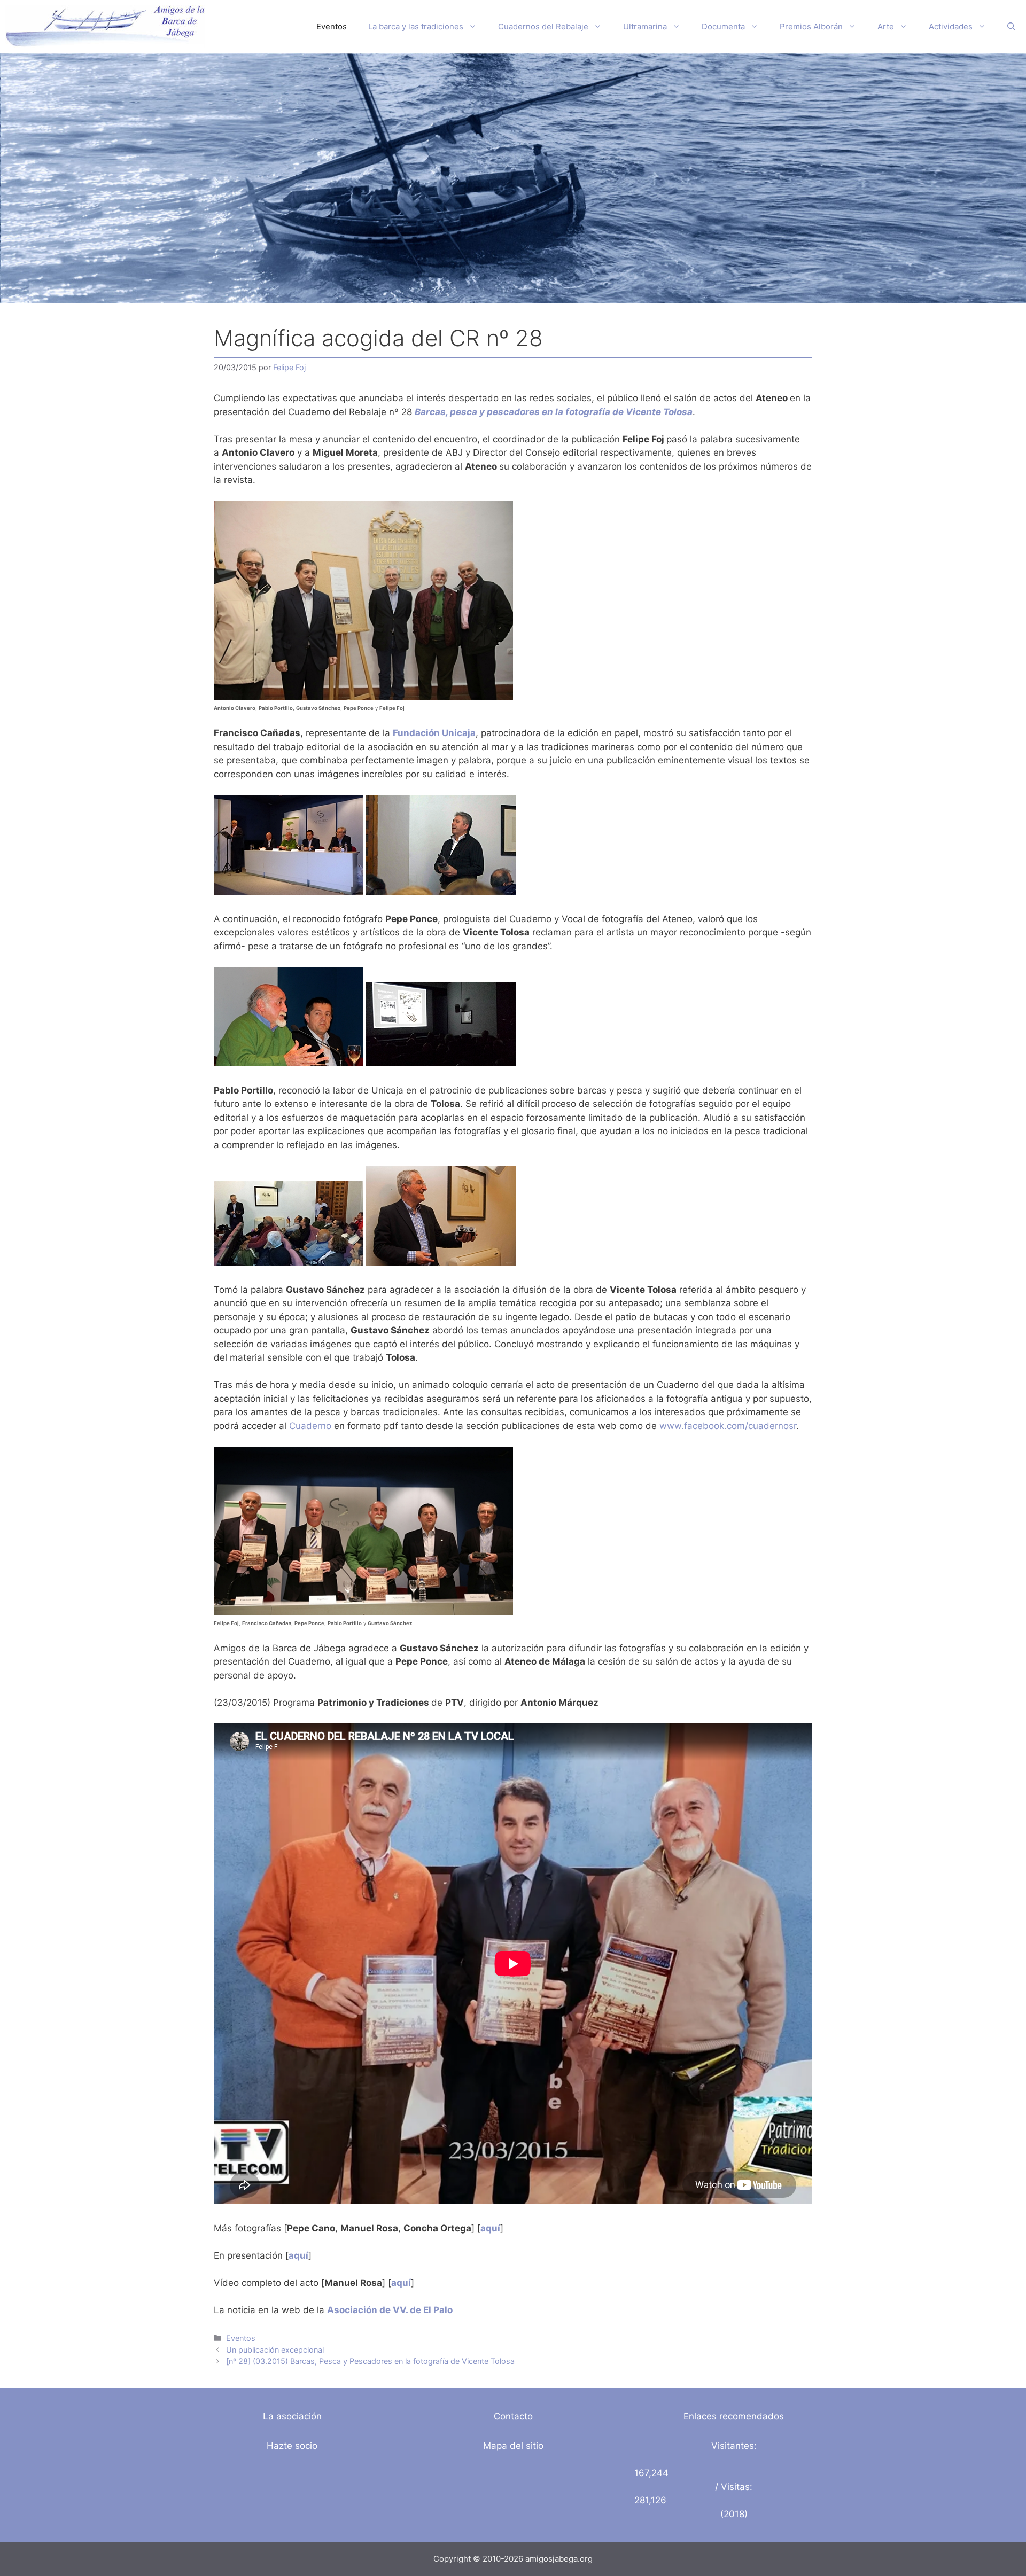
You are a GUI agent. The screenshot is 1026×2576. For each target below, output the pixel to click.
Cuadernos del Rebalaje (543, 26)
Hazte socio (292, 2446)
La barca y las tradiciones (416, 26)
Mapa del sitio (513, 2446)
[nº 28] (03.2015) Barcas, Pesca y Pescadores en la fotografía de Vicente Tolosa (370, 2361)
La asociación (292, 2416)
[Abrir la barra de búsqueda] (1011, 27)
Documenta (723, 26)
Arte (886, 26)
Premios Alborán (811, 26)
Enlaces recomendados (734, 2416)
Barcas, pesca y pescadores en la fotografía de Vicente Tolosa (554, 412)
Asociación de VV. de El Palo (390, 2310)
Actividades (951, 26)
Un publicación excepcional (275, 2350)
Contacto (513, 2416)
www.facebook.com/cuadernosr (728, 1426)
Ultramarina (645, 26)
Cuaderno (310, 1426)
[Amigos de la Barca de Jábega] (105, 27)
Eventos (332, 26)
